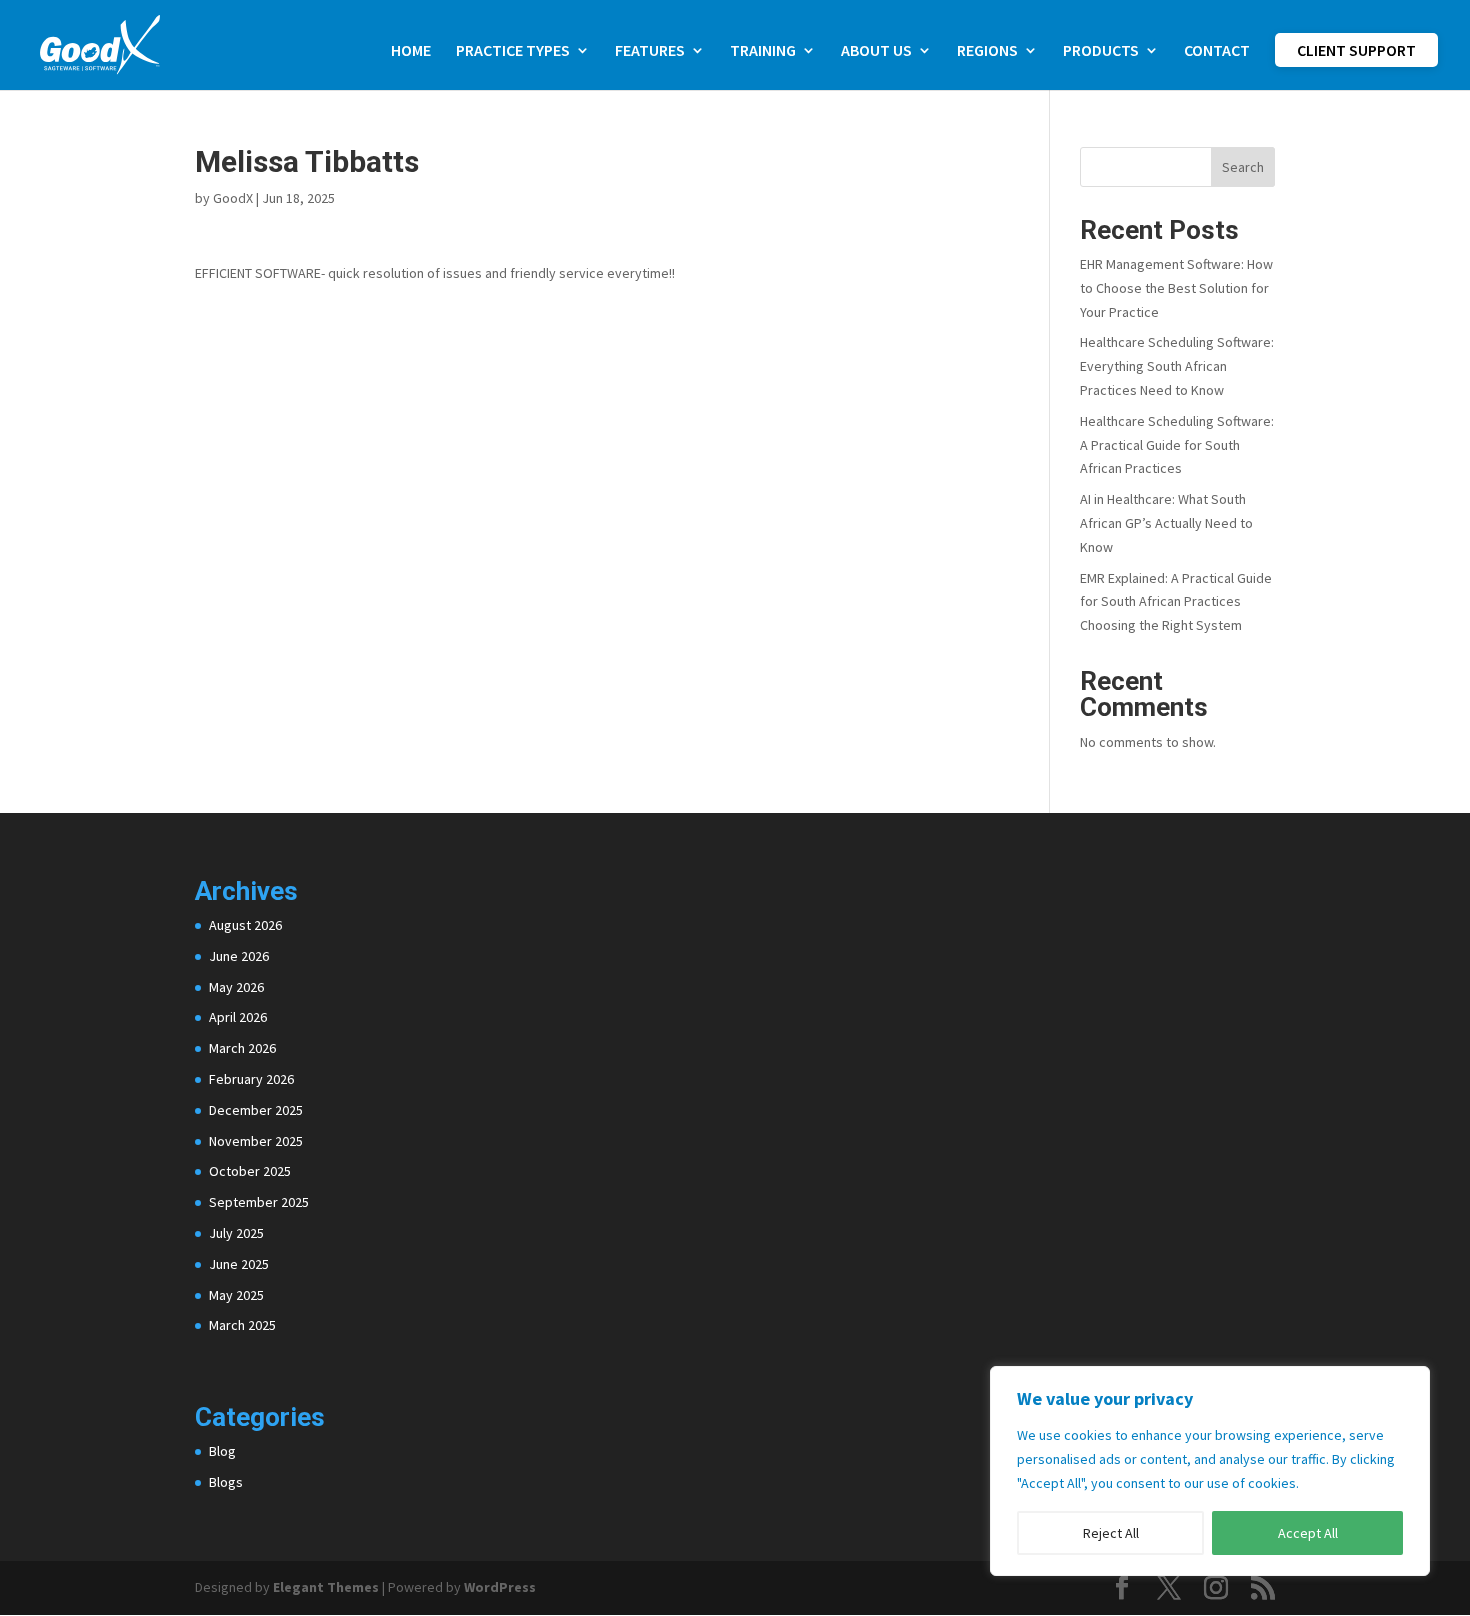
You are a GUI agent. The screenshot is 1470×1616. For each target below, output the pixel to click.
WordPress (500, 1587)
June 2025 (239, 1264)
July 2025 (236, 1233)
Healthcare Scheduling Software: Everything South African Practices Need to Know (1177, 366)
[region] (1210, 1471)
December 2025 (256, 1110)
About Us (876, 51)
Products (1101, 51)
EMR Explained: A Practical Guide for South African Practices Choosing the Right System (1176, 602)
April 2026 (238, 1017)
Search (1243, 167)
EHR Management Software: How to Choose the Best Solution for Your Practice (1176, 288)
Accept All (1308, 1533)
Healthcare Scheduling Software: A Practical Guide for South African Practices (1177, 445)
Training (763, 51)
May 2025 (236, 1295)
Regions (987, 51)
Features (650, 51)
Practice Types (513, 51)
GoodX (233, 198)
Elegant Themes (326, 1587)
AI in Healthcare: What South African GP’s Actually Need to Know (1166, 523)
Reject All (1111, 1533)
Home (411, 51)
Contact (1217, 51)
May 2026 (236, 987)
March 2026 (242, 1048)
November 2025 (256, 1141)
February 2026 (251, 1079)
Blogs (226, 1482)
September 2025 (259, 1202)
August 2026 (245, 925)
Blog (222, 1451)
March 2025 (242, 1325)
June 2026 (239, 956)
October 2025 (250, 1171)
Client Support (1356, 50)
